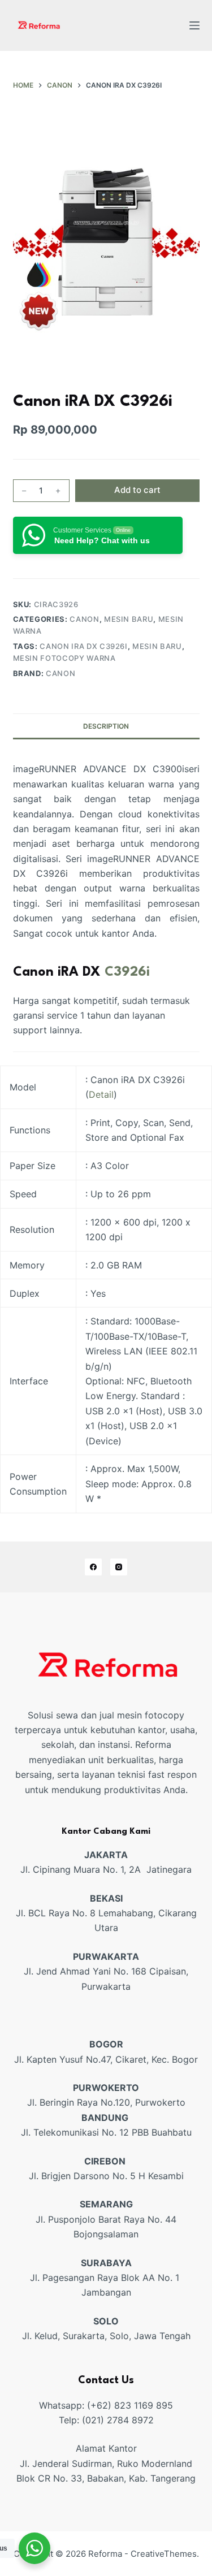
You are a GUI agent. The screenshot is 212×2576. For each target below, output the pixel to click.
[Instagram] (119, 1567)
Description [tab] (106, 726)
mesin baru (157, 646)
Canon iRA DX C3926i (83, 646)
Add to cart (137, 490)
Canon (84, 619)
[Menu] (194, 25)
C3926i (127, 972)
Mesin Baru (129, 619)
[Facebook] (93, 1567)
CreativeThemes (164, 2554)
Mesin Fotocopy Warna (64, 658)
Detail (101, 1094)
